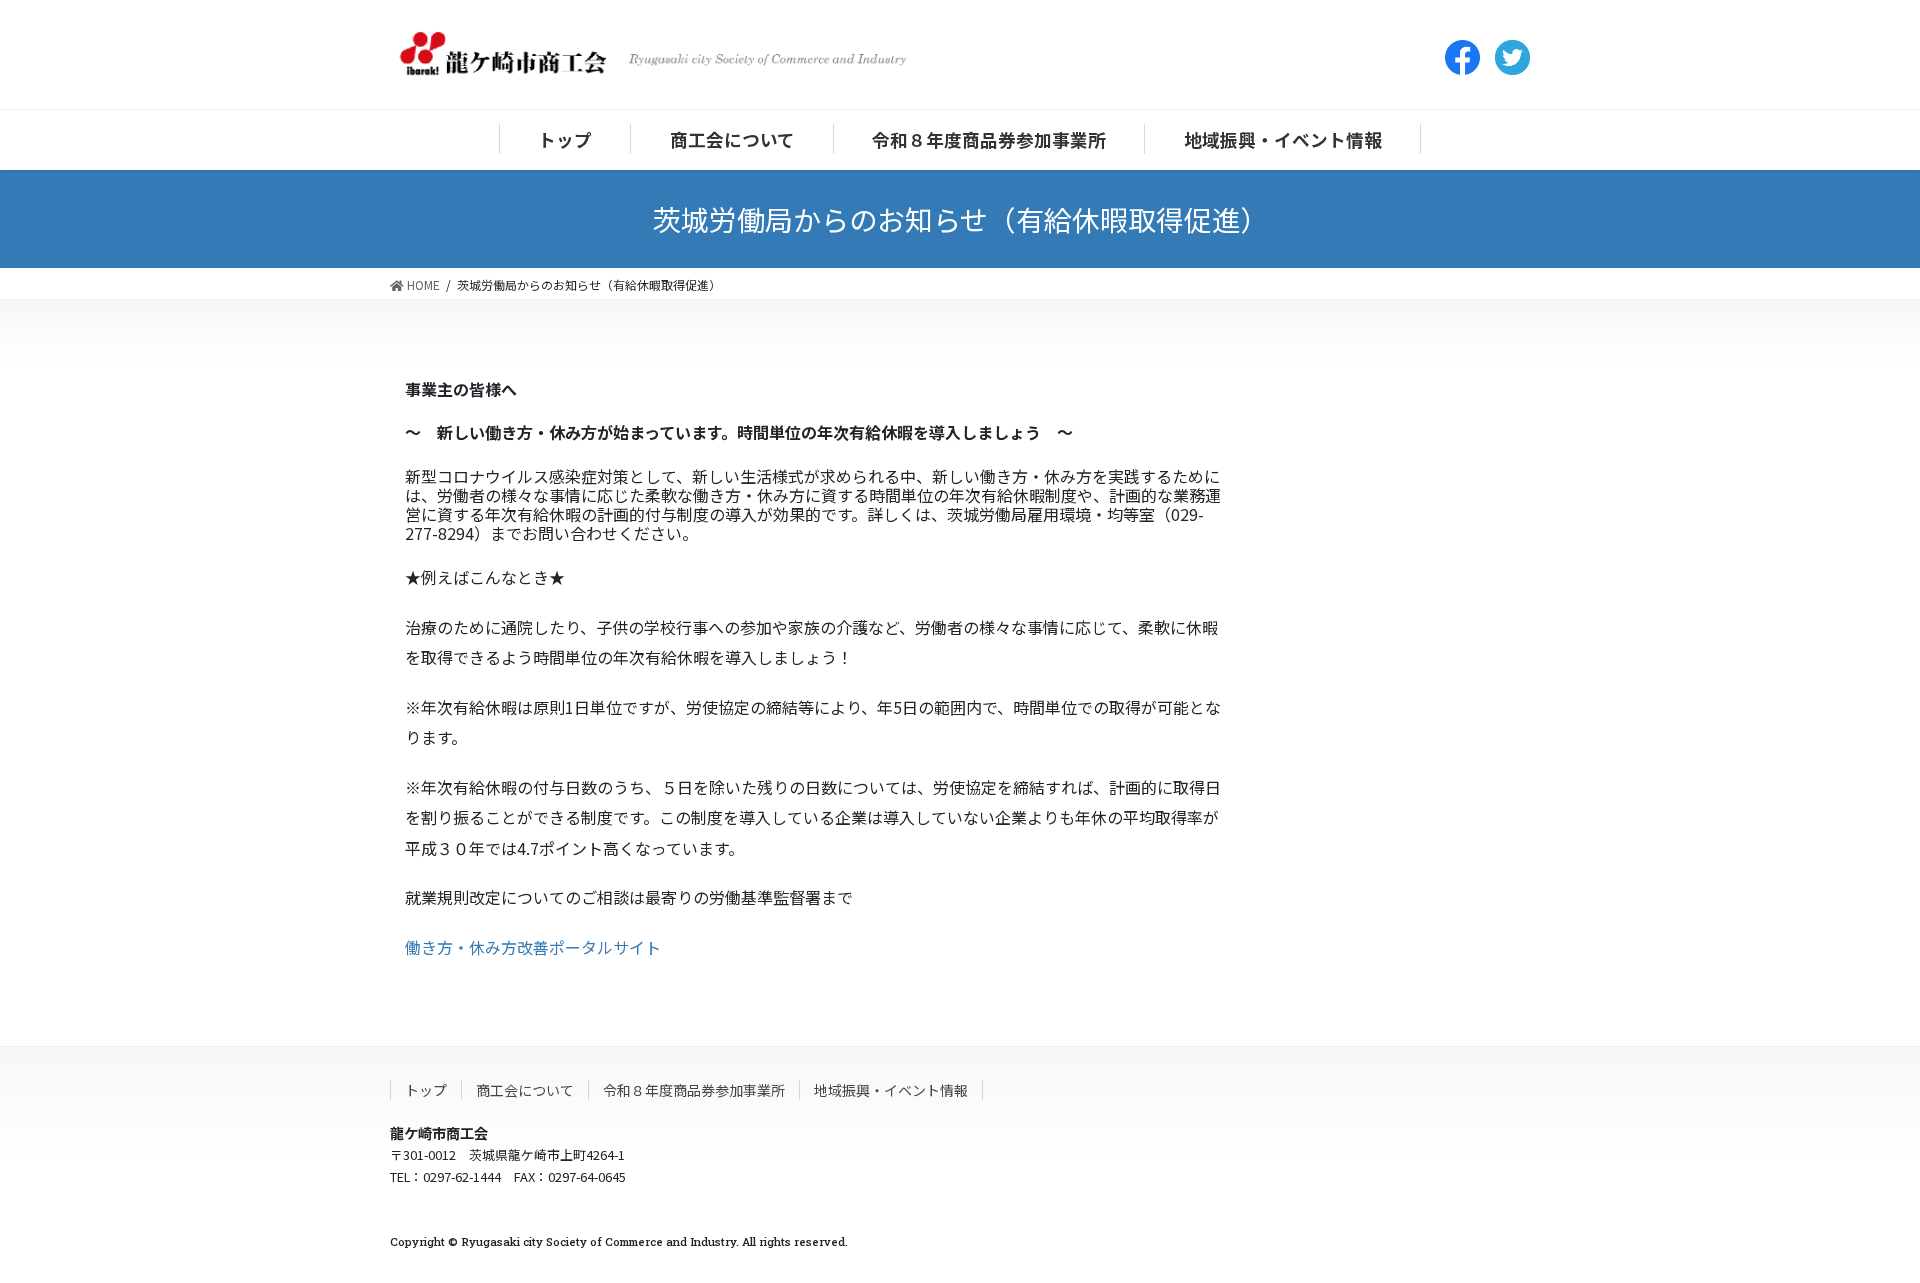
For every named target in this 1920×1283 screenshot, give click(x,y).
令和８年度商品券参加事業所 (694, 1090)
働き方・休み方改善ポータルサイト (533, 947)
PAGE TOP (1869, 1233)
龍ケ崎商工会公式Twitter (1512, 57)
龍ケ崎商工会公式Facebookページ (1462, 57)
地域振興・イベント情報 (891, 1090)
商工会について (525, 1090)
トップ (426, 1090)
